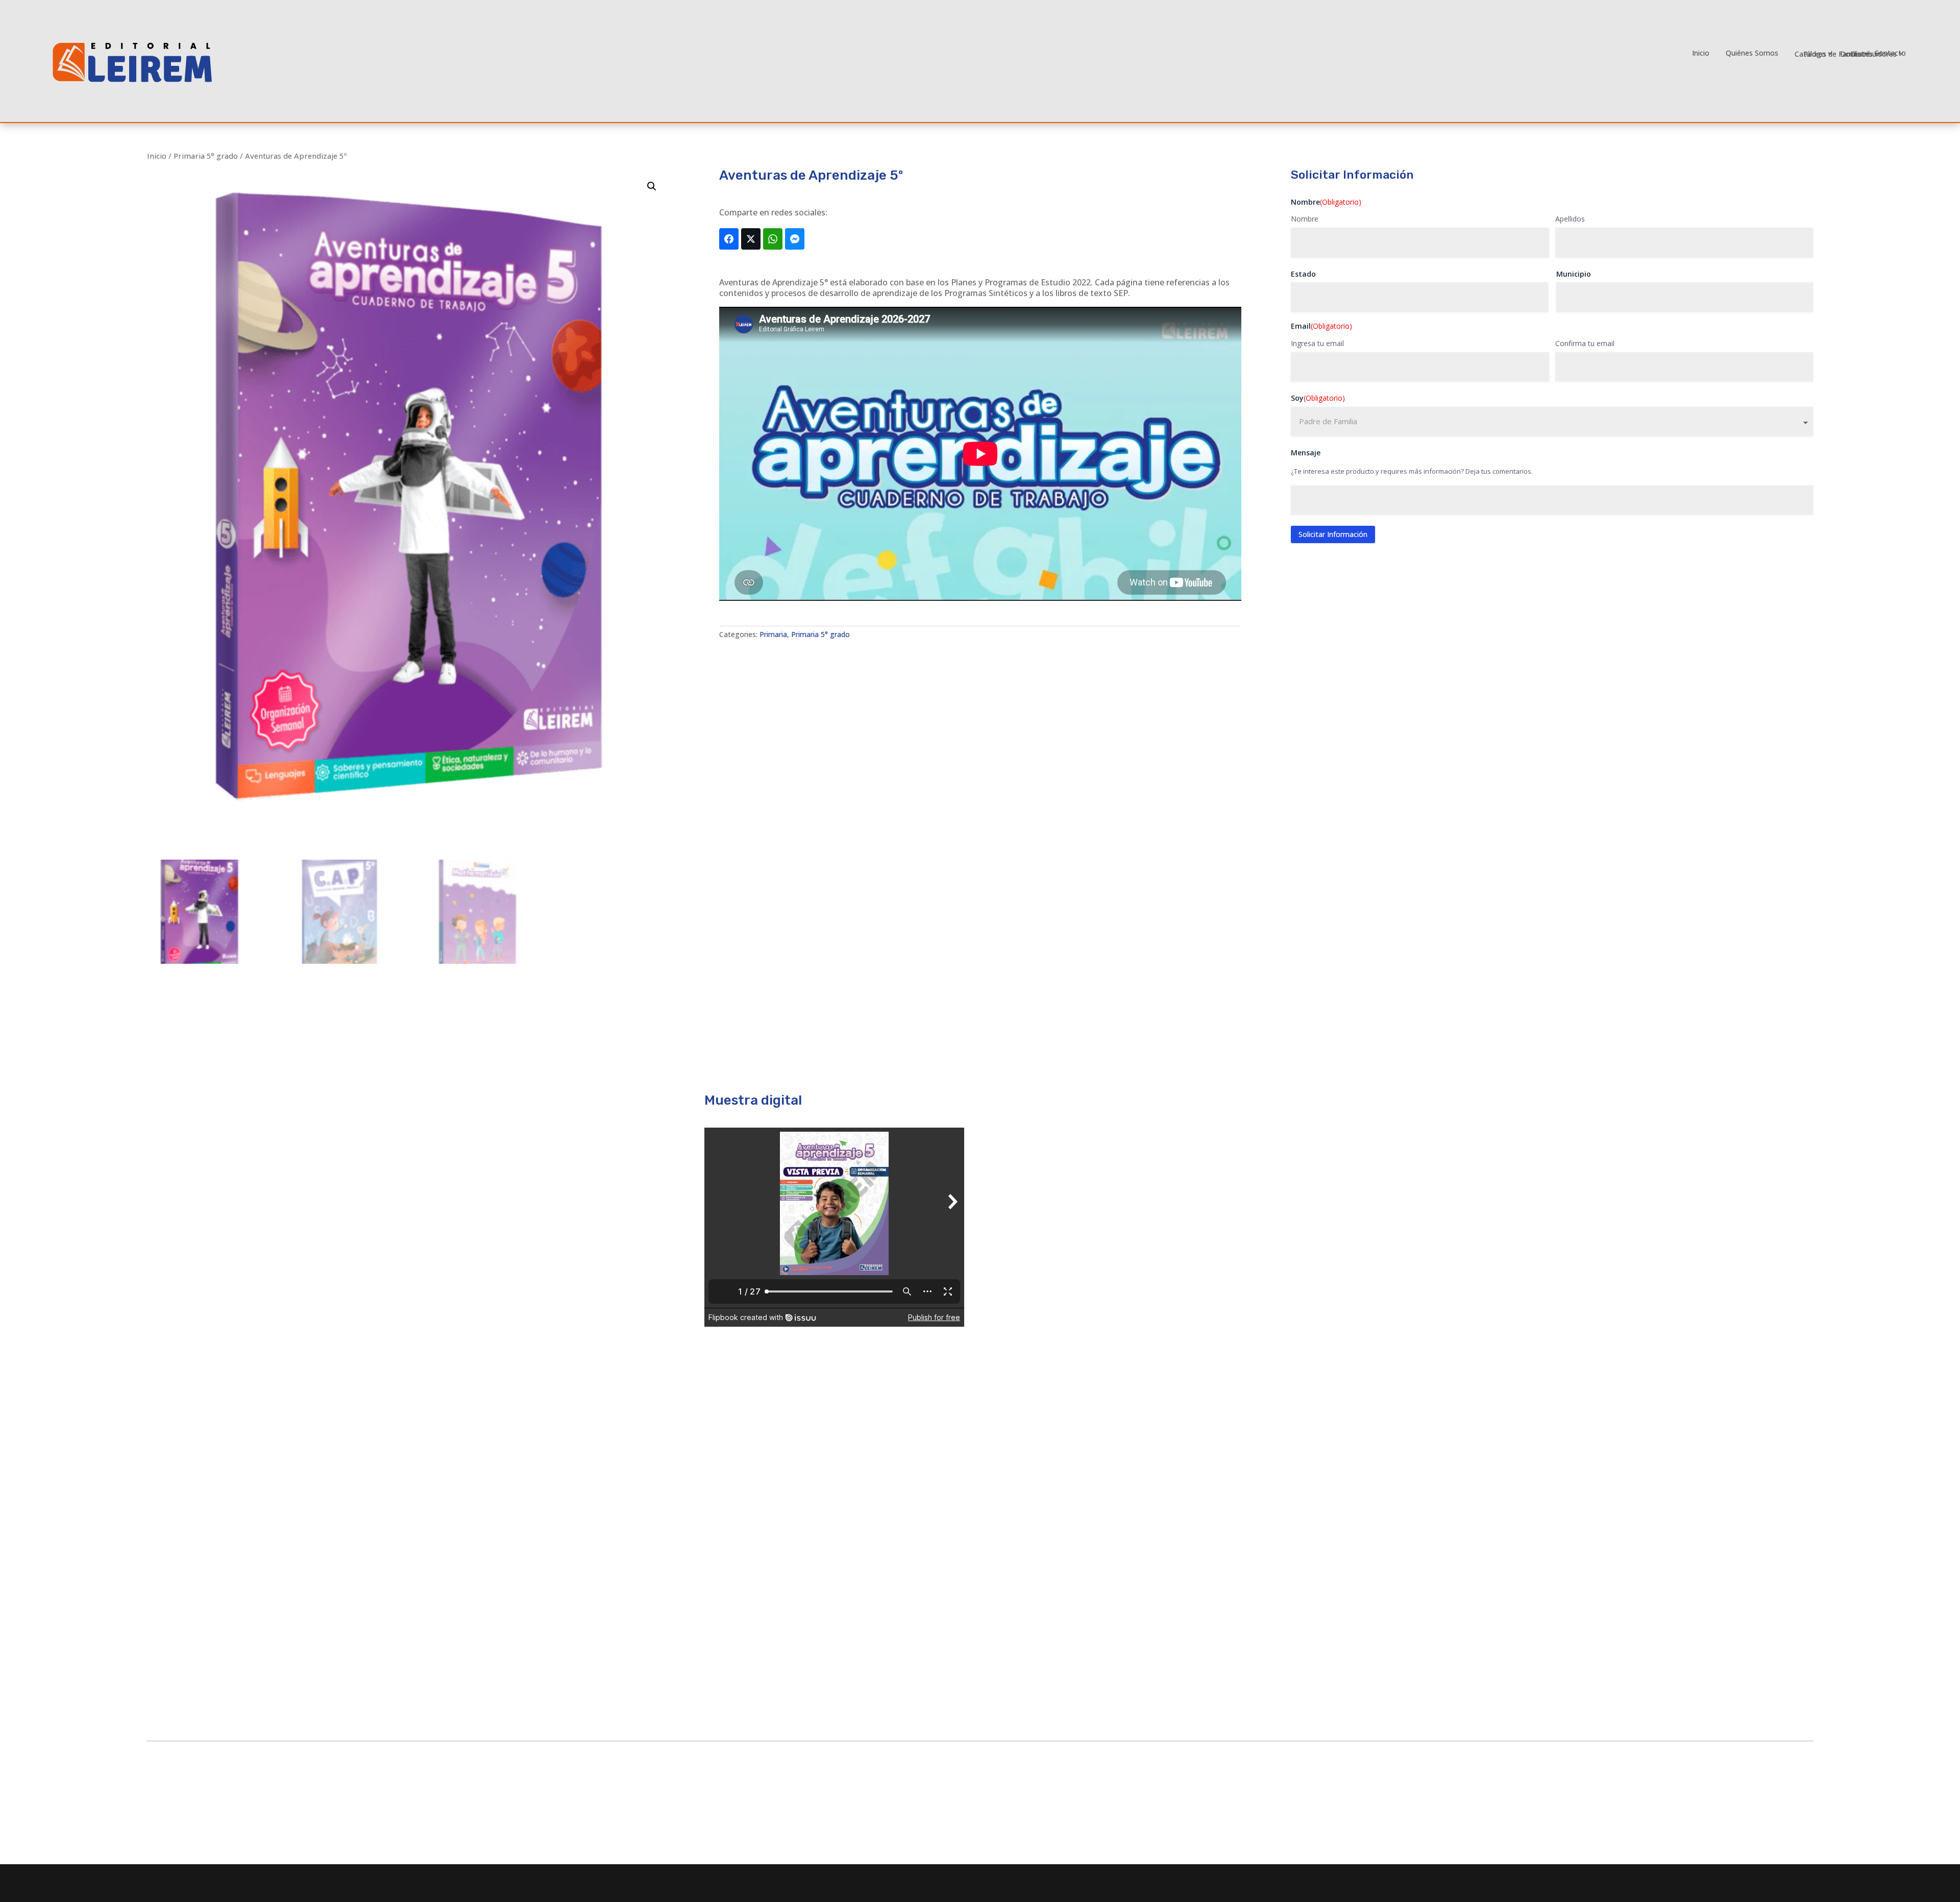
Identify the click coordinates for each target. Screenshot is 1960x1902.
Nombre (1305, 219)
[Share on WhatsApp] (773, 239)
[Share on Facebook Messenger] (795, 239)
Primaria (773, 634)
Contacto (1890, 53)
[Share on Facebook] (729, 239)
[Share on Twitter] (751, 239)
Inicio (1701, 53)
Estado (1303, 274)
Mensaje (1306, 453)
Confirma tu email (1585, 343)
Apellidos (1570, 219)
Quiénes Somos (1752, 53)
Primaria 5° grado (206, 156)
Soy (1318, 398)
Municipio (1574, 274)
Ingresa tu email (1317, 343)
